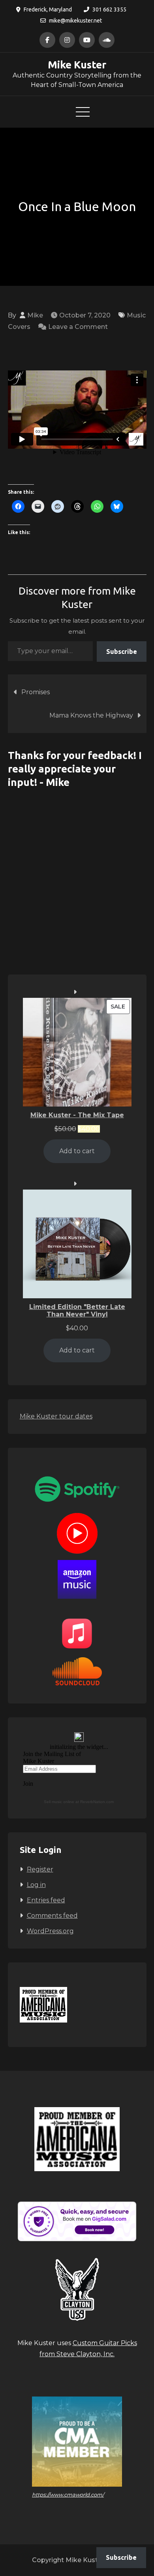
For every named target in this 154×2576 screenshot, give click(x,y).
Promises (36, 692)
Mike (35, 315)
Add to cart (77, 1151)
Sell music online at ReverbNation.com (79, 1802)
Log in (36, 1885)
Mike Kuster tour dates (56, 1416)
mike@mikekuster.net (75, 21)
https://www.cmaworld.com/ (68, 2495)
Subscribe (122, 652)
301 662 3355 (109, 9)
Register (40, 1869)
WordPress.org (50, 1931)
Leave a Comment (78, 327)
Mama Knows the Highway (91, 715)
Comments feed (52, 1916)
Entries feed (46, 1900)
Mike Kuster (77, 65)
